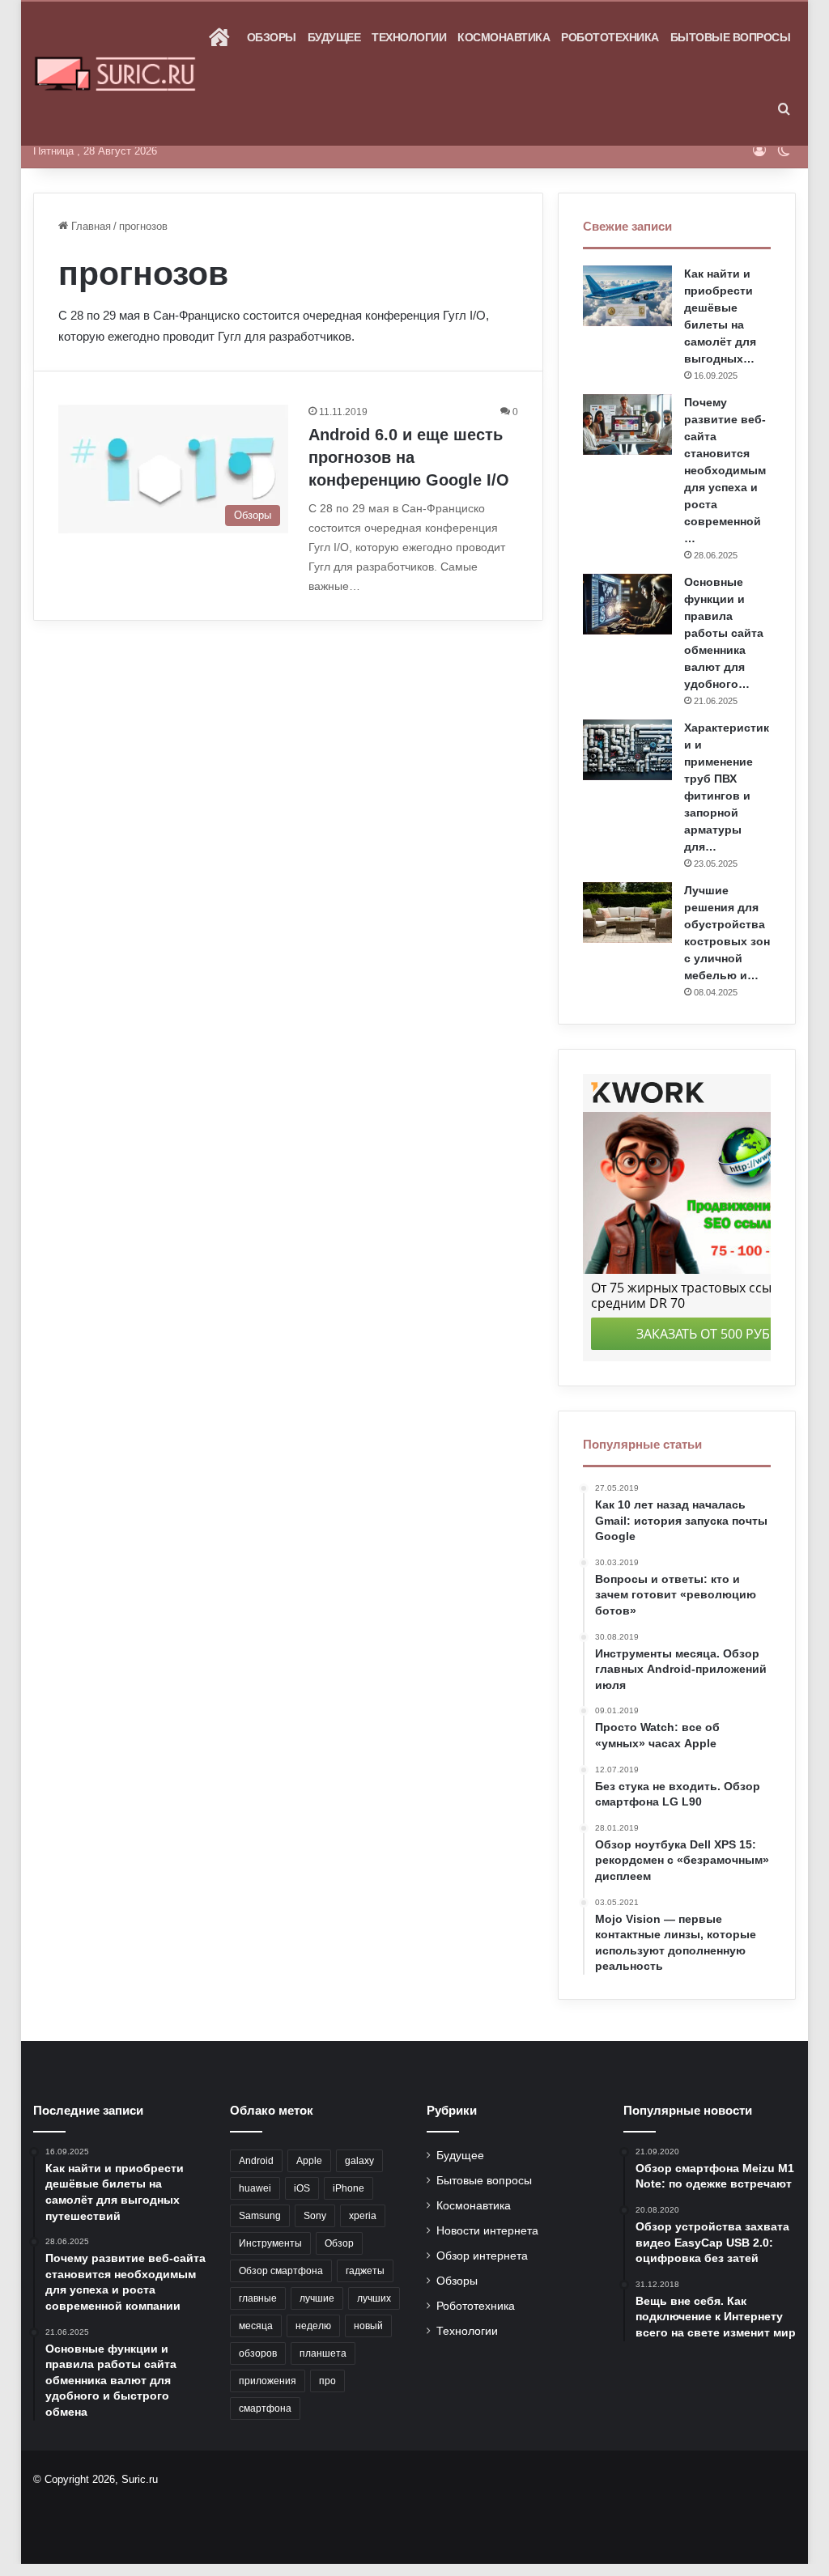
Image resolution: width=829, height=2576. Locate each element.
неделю (313, 2326)
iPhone (349, 2188)
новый (368, 2326)
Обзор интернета (482, 2256)
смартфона (265, 2408)
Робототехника (610, 37)
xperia (363, 2216)
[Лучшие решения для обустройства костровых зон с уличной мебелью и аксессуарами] (627, 912)
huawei (255, 2188)
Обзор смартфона (281, 2271)
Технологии (409, 37)
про (327, 2381)
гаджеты (365, 2271)
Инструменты (270, 2243)
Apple (309, 2161)
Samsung (260, 2216)
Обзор (339, 2243)
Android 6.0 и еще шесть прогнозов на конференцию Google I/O (409, 457)
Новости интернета (487, 2231)
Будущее (334, 37)
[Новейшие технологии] (115, 74)
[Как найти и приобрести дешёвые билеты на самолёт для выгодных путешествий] (627, 296)
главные (258, 2298)
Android (256, 2161)
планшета (323, 2353)
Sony (315, 2216)
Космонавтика (504, 37)
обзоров (258, 2353)
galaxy (359, 2161)
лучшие (317, 2298)
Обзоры (272, 37)
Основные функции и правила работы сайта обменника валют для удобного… (724, 633)
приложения (268, 2381)
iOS (302, 2188)
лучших (374, 2298)
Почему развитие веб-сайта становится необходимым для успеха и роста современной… (725, 470)
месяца (256, 2326)
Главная (89, 226)
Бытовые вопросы (731, 37)
